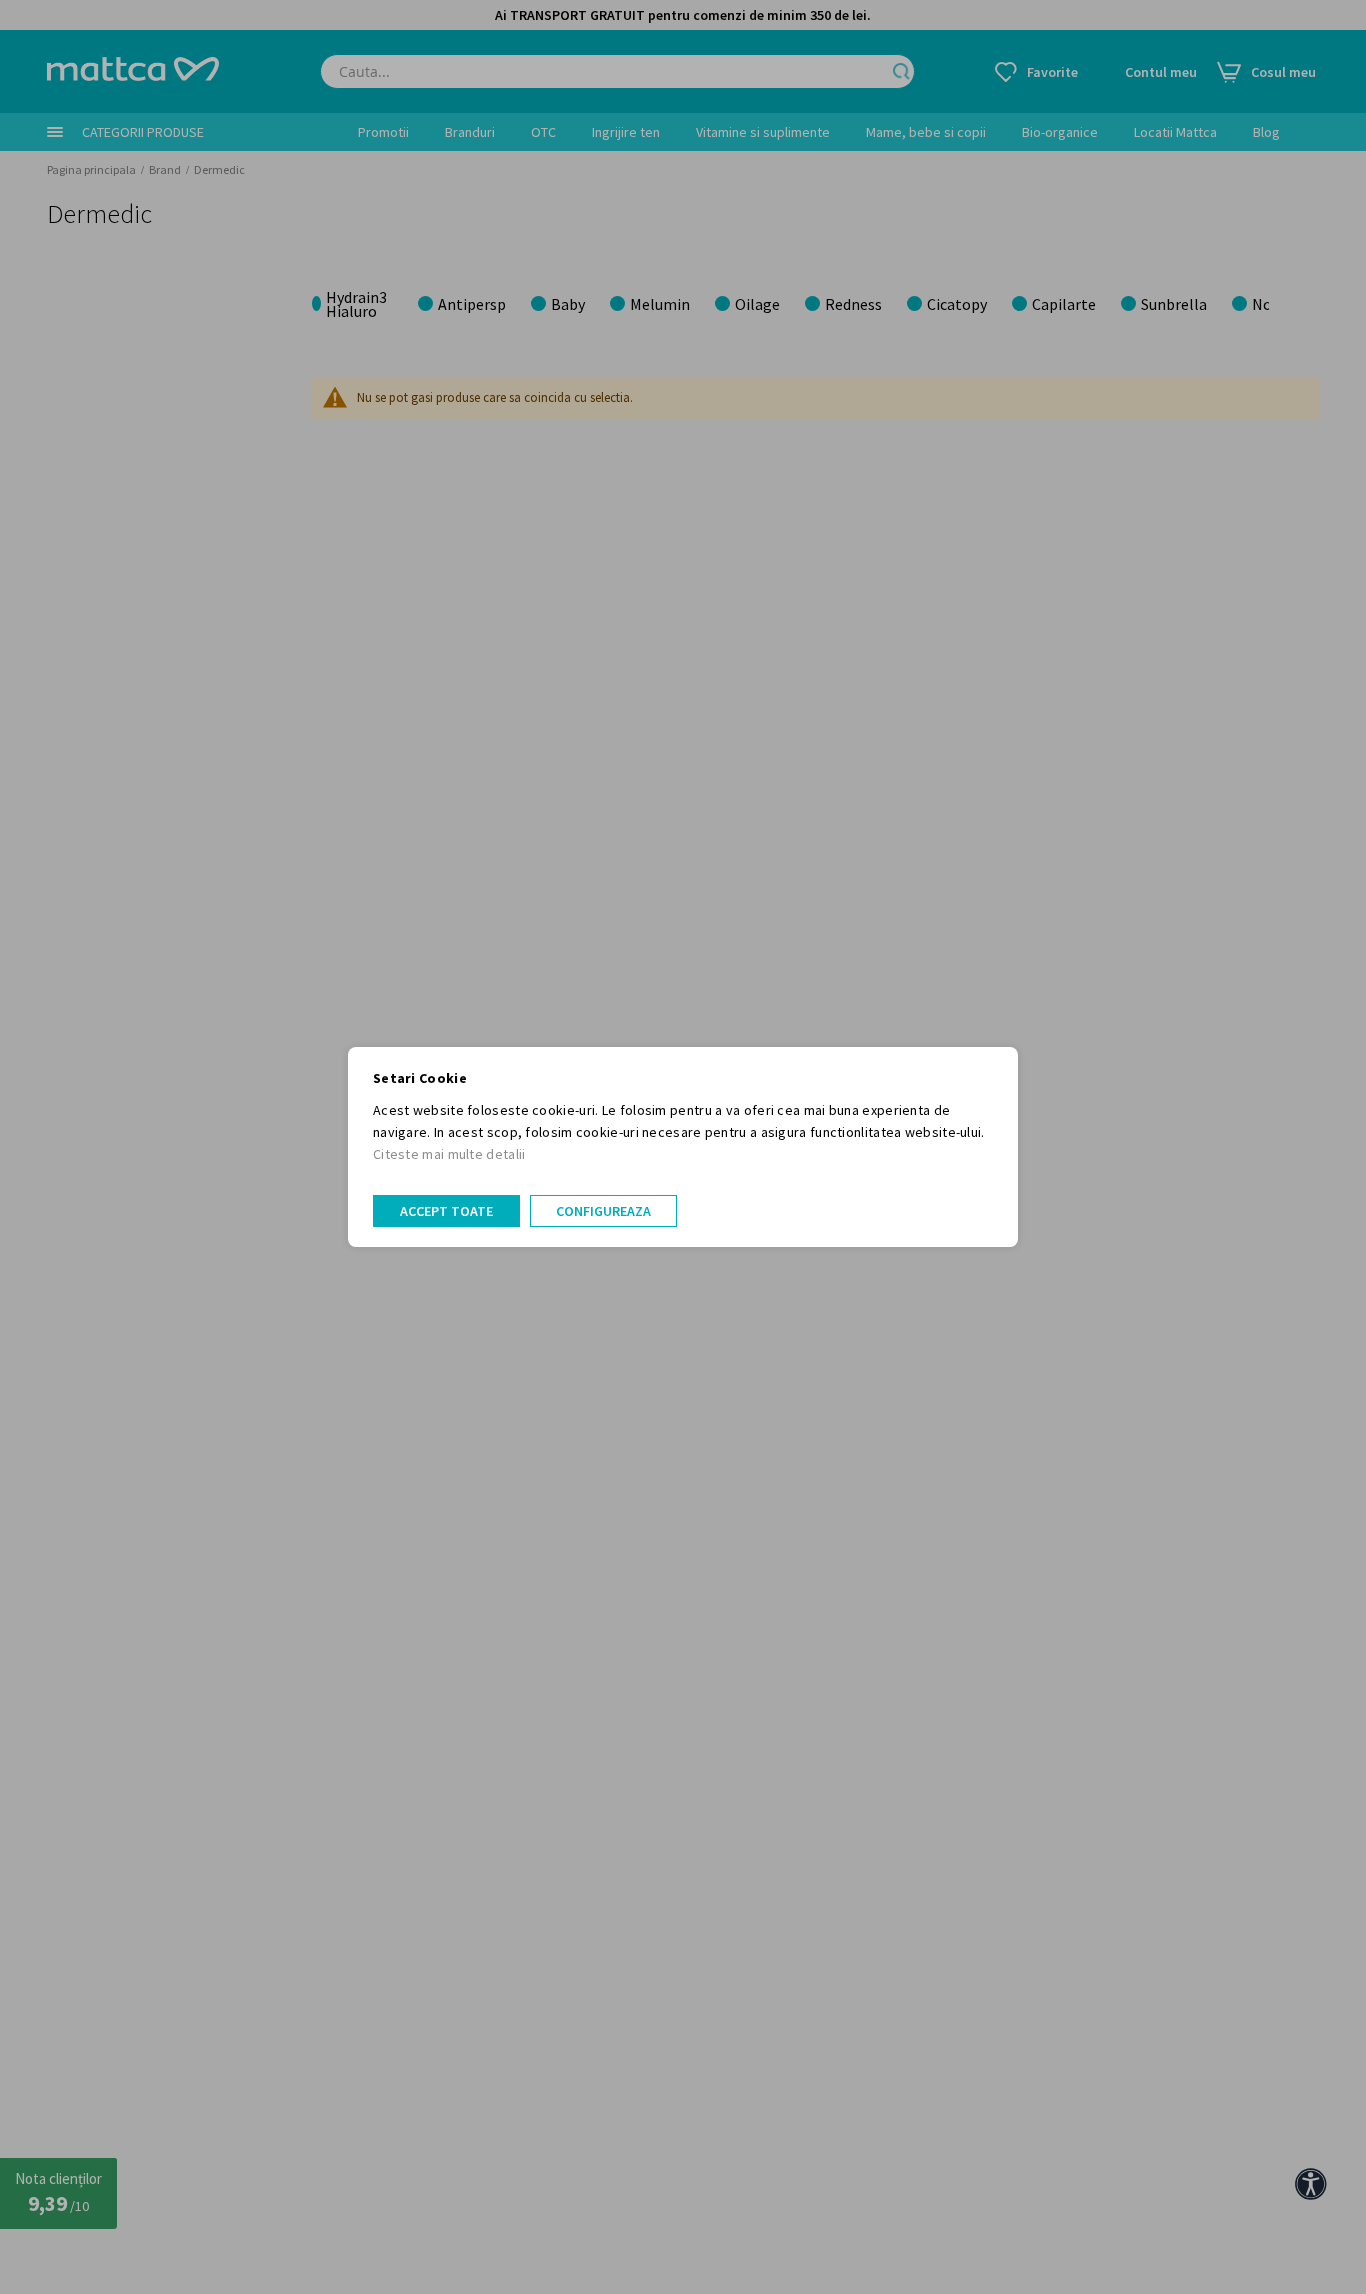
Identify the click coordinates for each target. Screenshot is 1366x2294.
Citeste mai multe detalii (449, 1154)
